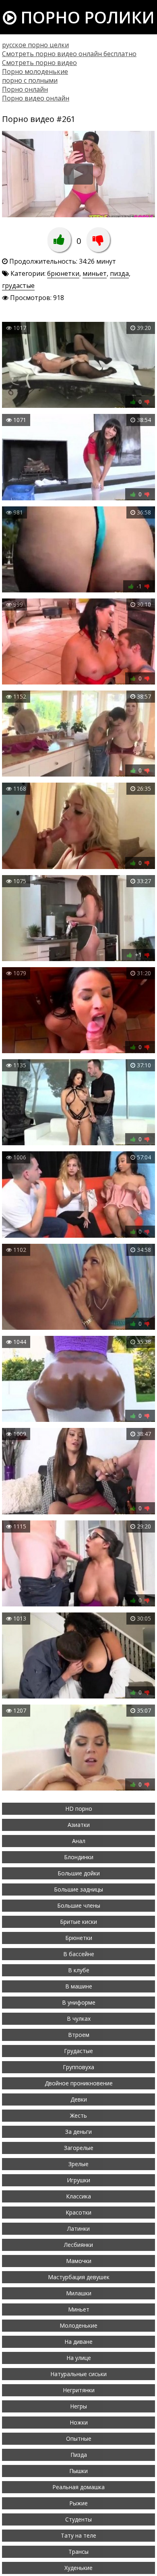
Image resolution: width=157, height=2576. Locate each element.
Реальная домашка (78, 2487)
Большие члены (79, 1905)
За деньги (78, 2132)
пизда (119, 273)
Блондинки (79, 1857)
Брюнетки (79, 1938)
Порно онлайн (25, 89)
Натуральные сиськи (78, 2374)
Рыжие (78, 2503)
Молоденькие (78, 2325)
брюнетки (63, 273)
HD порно (79, 1809)
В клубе (79, 1970)
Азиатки (79, 1825)
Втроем (79, 2035)
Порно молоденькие (35, 71)
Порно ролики (86, 17)
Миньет (79, 2309)
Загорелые (79, 2148)
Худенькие (78, 2568)
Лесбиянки (78, 2245)
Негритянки (79, 2390)
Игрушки (78, 2180)
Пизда (79, 2455)
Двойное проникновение (79, 2083)
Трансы (78, 2552)
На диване (78, 2342)
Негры (78, 2406)
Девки (79, 2099)
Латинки (78, 2229)
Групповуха (78, 2067)
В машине (79, 1986)
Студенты (78, 2519)
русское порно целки (35, 45)
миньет (95, 273)
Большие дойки (79, 1873)
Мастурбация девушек (79, 2277)
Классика (78, 2196)
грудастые (18, 286)
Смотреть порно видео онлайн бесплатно (69, 54)
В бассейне (79, 1954)
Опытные (79, 2438)
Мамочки (79, 2261)
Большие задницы (78, 1889)
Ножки (79, 2422)
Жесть (78, 2115)
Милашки (79, 2293)
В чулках (79, 2019)
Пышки (78, 2471)
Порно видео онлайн (36, 98)
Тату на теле (78, 2535)
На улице (79, 2358)
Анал (79, 1841)
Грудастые (78, 2051)
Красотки (78, 2212)
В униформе (79, 2002)
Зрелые (78, 2164)
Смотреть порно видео (39, 63)
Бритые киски (78, 1922)
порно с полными (30, 80)
